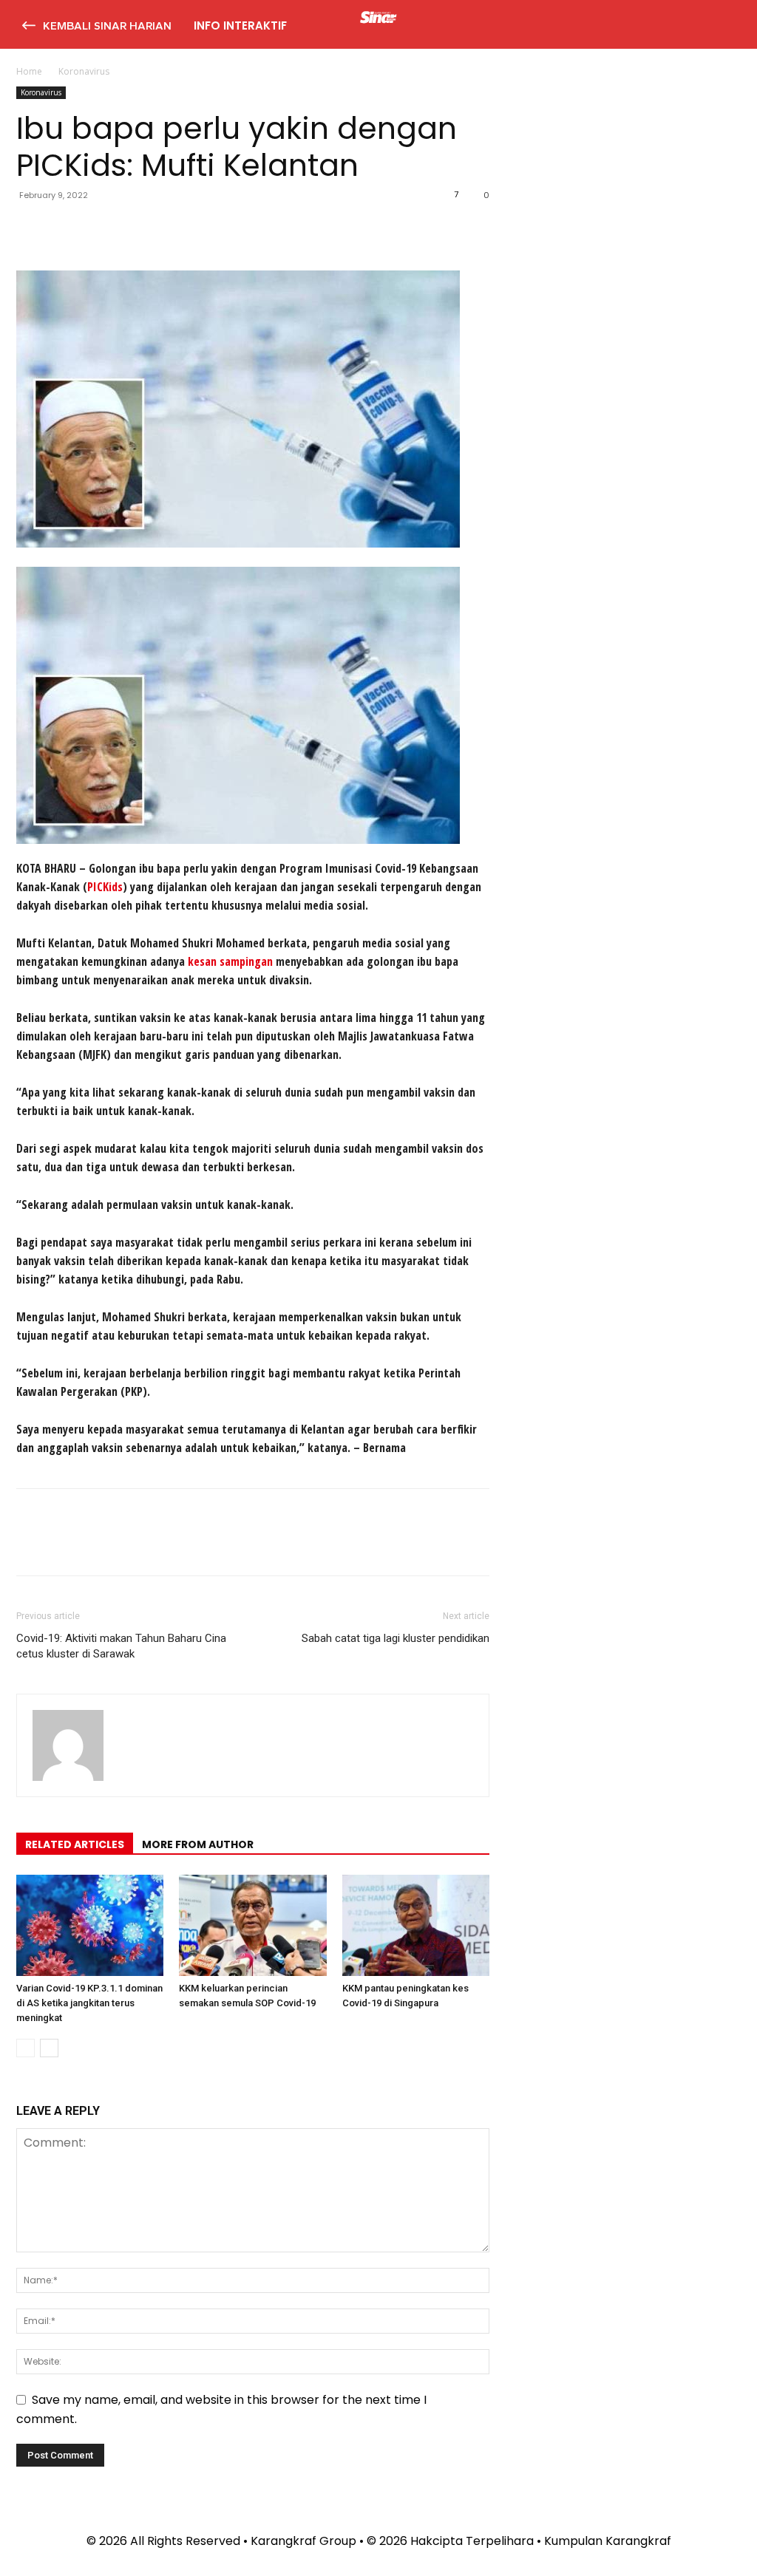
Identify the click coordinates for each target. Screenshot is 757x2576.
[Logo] (378, 19)
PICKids (105, 887)
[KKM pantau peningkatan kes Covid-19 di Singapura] (416, 1925)
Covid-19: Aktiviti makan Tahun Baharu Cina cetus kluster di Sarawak (121, 1646)
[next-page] (49, 2048)
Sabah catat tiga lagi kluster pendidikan (396, 1638)
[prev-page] (26, 2048)
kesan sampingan (230, 961)
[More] (168, 228)
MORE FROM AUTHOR (198, 1844)
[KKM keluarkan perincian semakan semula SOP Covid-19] (252, 1925)
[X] (65, 228)
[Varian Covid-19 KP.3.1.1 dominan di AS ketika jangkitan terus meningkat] (90, 1925)
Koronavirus (41, 92)
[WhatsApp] (133, 228)
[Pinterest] (99, 228)
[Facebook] (31, 228)
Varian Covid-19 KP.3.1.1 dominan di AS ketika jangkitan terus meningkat (89, 2003)
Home (29, 71)
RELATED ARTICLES (75, 1844)
